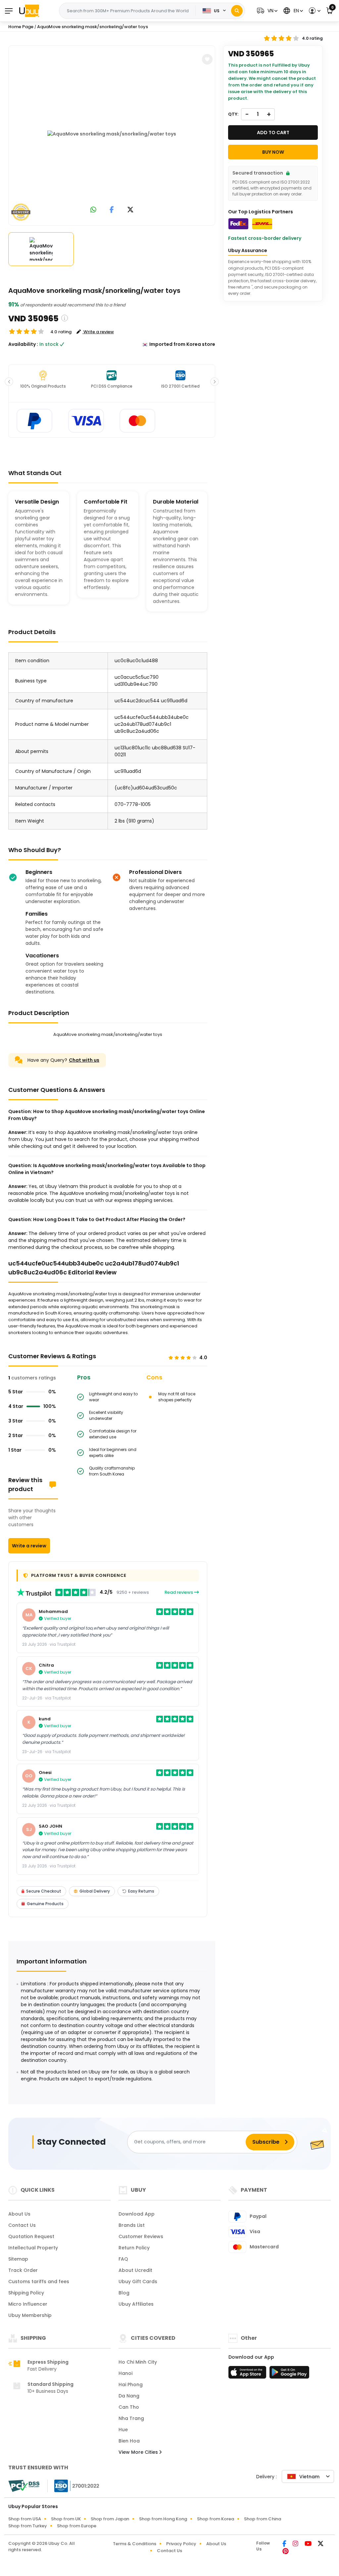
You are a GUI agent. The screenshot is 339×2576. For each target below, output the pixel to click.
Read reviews (179, 1592)
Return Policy (134, 2248)
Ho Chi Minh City (138, 2362)
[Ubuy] (29, 11)
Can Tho (129, 2407)
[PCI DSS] (24, 2486)
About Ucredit (135, 2270)
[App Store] (248, 2374)
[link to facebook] (112, 210)
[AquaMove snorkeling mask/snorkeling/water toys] (112, 134)
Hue (123, 2430)
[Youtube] (309, 2544)
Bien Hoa (129, 2441)
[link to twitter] (130, 210)
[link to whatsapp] (93, 210)
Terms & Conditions (135, 2544)
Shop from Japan (110, 2519)
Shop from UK (66, 2519)
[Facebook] (285, 2544)
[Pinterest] (286, 2552)
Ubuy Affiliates (136, 2304)
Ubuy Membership (30, 2315)
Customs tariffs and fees (39, 2281)
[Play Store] (289, 2374)
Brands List (132, 2225)
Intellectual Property (33, 2248)
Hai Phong (131, 2385)
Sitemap (18, 2259)
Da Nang (129, 2396)
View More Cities (139, 2452)
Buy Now (273, 152)
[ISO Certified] (73, 2486)
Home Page (21, 27)
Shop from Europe (77, 2526)
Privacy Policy (181, 2544)
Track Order (23, 2270)
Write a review (29, 1546)
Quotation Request (31, 2236)
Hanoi (125, 2373)
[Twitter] (321, 2544)
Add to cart (273, 133)
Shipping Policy (26, 2293)
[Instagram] (296, 2544)
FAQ (123, 2259)
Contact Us (22, 2225)
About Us (19, 2214)
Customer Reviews (141, 2236)
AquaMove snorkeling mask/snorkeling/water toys (93, 27)
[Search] (237, 11)
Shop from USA (25, 2519)
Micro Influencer (28, 2304)
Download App (137, 2214)
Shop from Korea (216, 2519)
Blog (124, 2293)
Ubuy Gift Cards (138, 2281)
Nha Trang (131, 2418)
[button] (266, 11)
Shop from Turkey (28, 2526)
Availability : (23, 344)
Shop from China (263, 2519)
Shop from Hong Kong (163, 2519)
